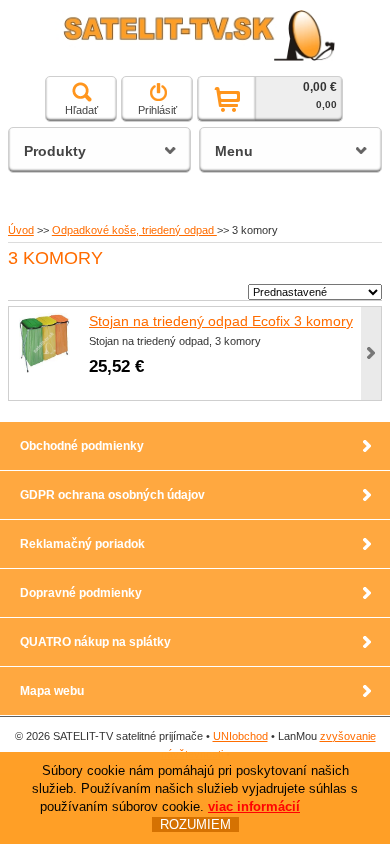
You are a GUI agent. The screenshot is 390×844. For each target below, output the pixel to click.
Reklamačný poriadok (82, 544)
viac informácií (254, 806)
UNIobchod (240, 736)
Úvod (21, 230)
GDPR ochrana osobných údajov (112, 495)
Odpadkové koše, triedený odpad (134, 230)
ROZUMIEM (195, 824)
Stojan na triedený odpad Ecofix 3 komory (221, 321)
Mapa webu (52, 691)
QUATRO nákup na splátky (95, 642)
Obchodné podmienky (82, 446)
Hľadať (81, 110)
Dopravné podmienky (81, 593)
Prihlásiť (157, 110)
